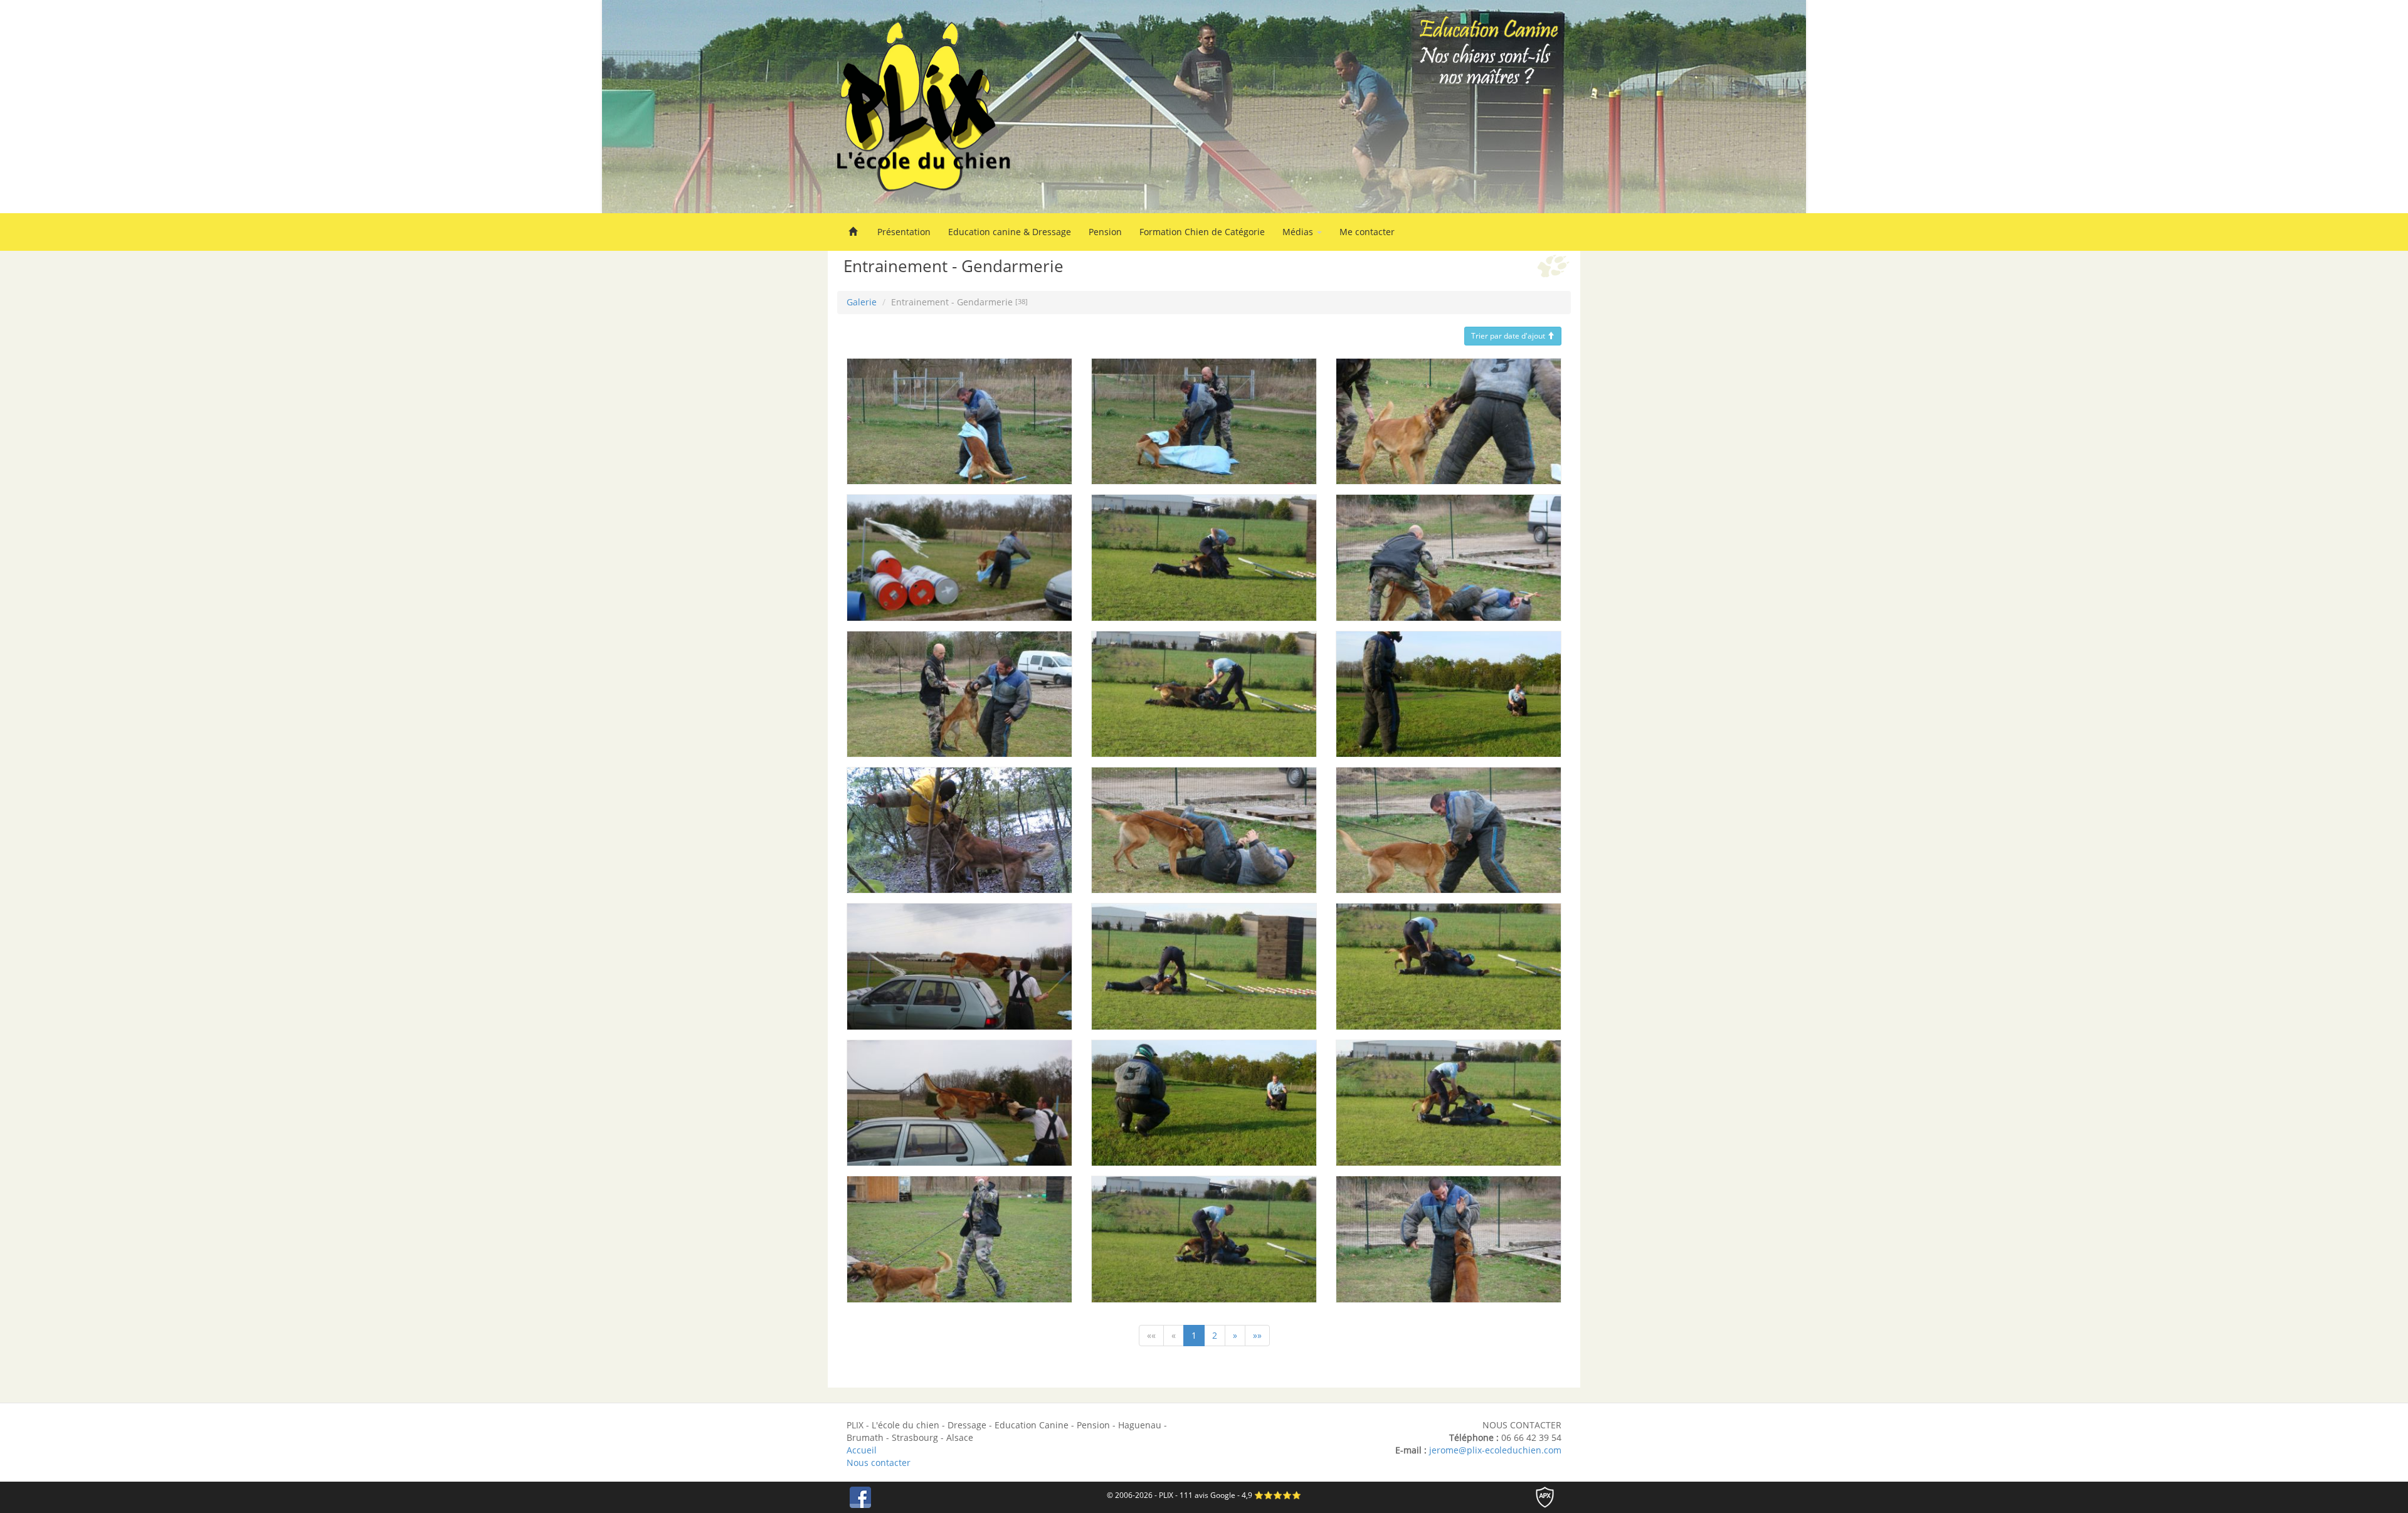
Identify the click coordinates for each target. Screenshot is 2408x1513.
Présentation (904, 232)
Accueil (862, 1450)
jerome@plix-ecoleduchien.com (1495, 1450)
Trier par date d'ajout (1509, 336)
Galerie (862, 302)
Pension (1105, 232)
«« (1151, 1335)
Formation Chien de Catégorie (1202, 232)
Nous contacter (879, 1463)
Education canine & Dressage (1010, 232)
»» (1257, 1335)
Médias (1299, 232)
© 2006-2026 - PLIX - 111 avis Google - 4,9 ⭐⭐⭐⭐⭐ (1204, 1495)
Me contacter (1367, 232)
